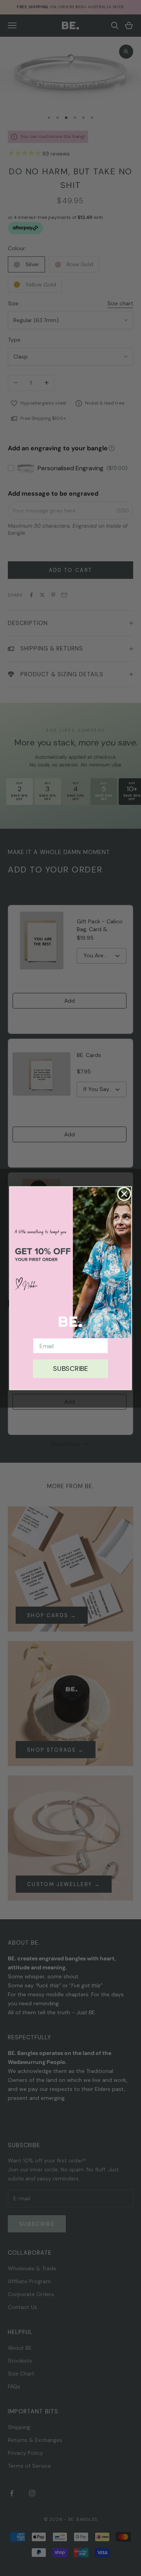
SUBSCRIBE (70, 1368)
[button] (70, 1262)
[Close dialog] (124, 1194)
